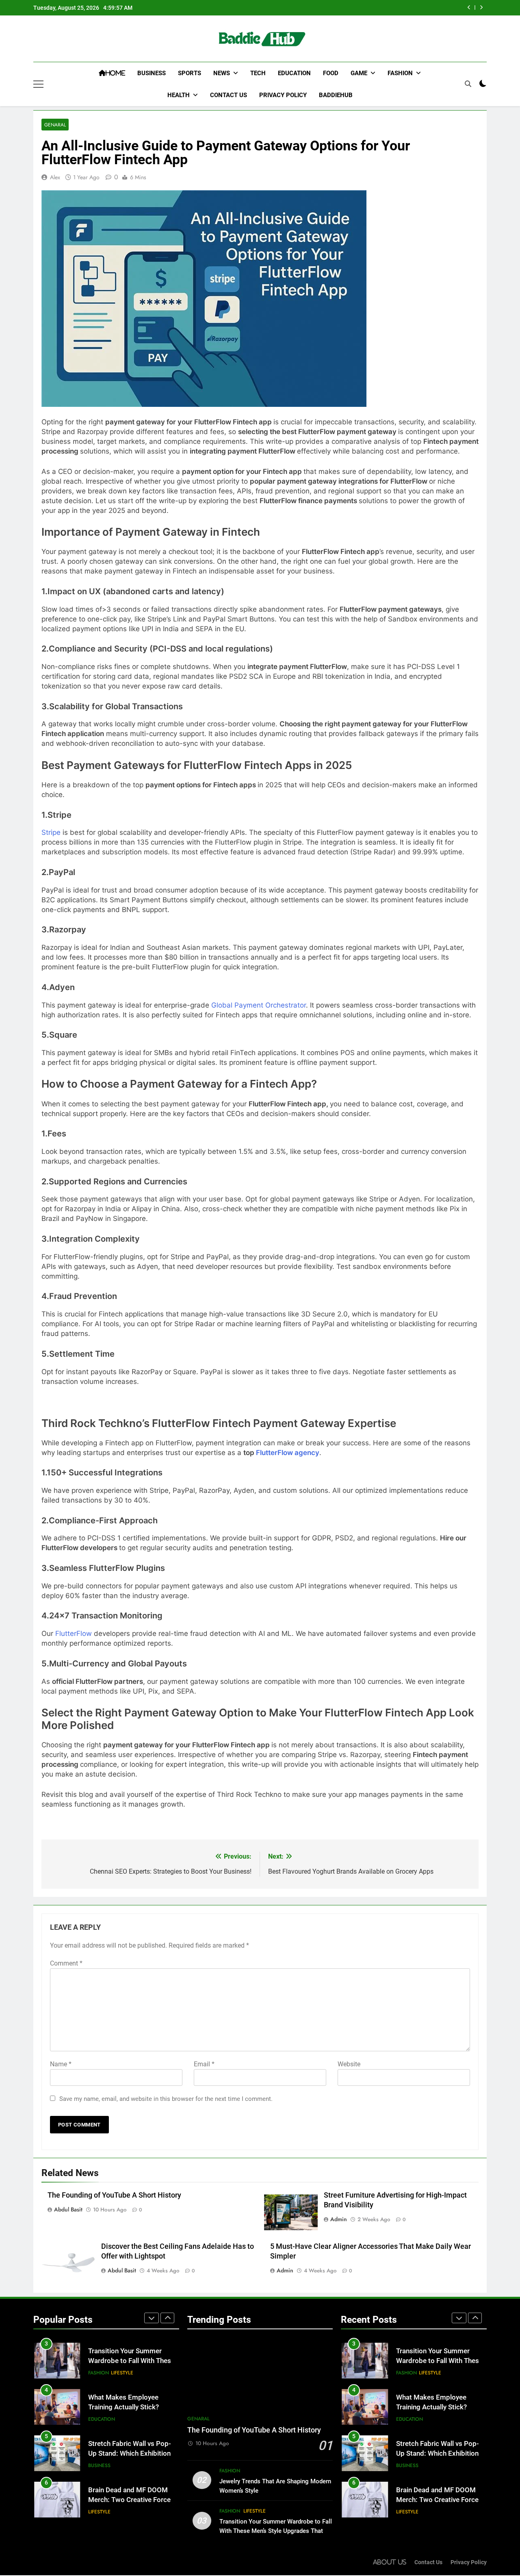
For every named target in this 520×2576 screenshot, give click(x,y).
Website (349, 2064)
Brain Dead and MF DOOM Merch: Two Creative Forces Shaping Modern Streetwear (131, 2486)
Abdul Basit (68, 2209)
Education (294, 73)
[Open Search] (468, 84)
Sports (190, 73)
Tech (258, 73)
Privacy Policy (283, 95)
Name (61, 2064)
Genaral (55, 125)
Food (331, 73)
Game (359, 73)
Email (204, 2064)
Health (179, 95)
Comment (66, 1963)
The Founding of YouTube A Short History (114, 2195)
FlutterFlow (74, 1633)
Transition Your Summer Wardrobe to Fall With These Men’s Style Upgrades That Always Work (276, 2531)
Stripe (51, 832)
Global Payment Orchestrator (259, 1005)
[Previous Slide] (469, 8)
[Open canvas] (38, 84)
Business (152, 73)
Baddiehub (336, 95)
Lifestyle (122, 2359)
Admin (339, 2219)
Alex (55, 177)
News (222, 73)
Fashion (400, 73)
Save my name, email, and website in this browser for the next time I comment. (166, 2099)
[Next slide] (481, 8)
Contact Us (229, 95)
